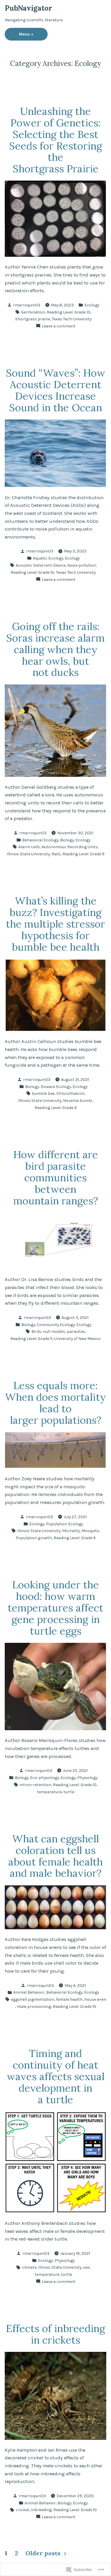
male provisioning (34, 2006)
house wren (95, 1999)
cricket (22, 2510)
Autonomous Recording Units (70, 847)
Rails (56, 854)
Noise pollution (82, 565)
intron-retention (35, 1785)
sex (86, 2267)
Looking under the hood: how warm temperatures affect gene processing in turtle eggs (55, 1608)
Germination (33, 312)
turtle (69, 1792)
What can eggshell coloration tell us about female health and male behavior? (55, 1856)
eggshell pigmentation (33, 1999)
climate (29, 2267)
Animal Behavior (29, 1992)
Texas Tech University (72, 319)
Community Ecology (56, 1325)
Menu (33, 34)
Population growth (34, 1538)
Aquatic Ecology (48, 558)
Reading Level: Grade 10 (69, 312)
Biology (67, 840)
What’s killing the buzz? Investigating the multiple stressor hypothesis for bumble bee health (55, 924)
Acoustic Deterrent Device (41, 565)
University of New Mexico (77, 1338)
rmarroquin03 (27, 305)
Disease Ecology (56, 1087)
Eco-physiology (45, 1778)
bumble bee (43, 1093)
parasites (76, 1331)
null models (54, 1331)
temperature (49, 1792)
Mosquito (90, 1531)
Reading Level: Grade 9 (83, 854)
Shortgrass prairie (33, 319)
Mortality (71, 1531)
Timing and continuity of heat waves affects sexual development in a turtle (56, 2076)
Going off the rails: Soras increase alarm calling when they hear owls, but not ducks (55, 649)
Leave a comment (59, 326)
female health (69, 1999)
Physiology (87, 1778)
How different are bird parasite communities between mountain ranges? (56, 1177)
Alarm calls (29, 847)
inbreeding (41, 2510)
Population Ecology (64, 1524)
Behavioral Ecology (40, 840)
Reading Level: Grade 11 (31, 1338)
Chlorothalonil (70, 1093)
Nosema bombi (78, 1100)
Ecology (92, 305)
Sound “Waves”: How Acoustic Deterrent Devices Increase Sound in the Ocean (56, 390)
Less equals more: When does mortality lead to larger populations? (55, 1403)
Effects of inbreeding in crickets (55, 2334)
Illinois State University (28, 854)
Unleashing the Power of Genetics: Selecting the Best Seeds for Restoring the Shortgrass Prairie (56, 140)
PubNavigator (28, 8)
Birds (36, 1331)
